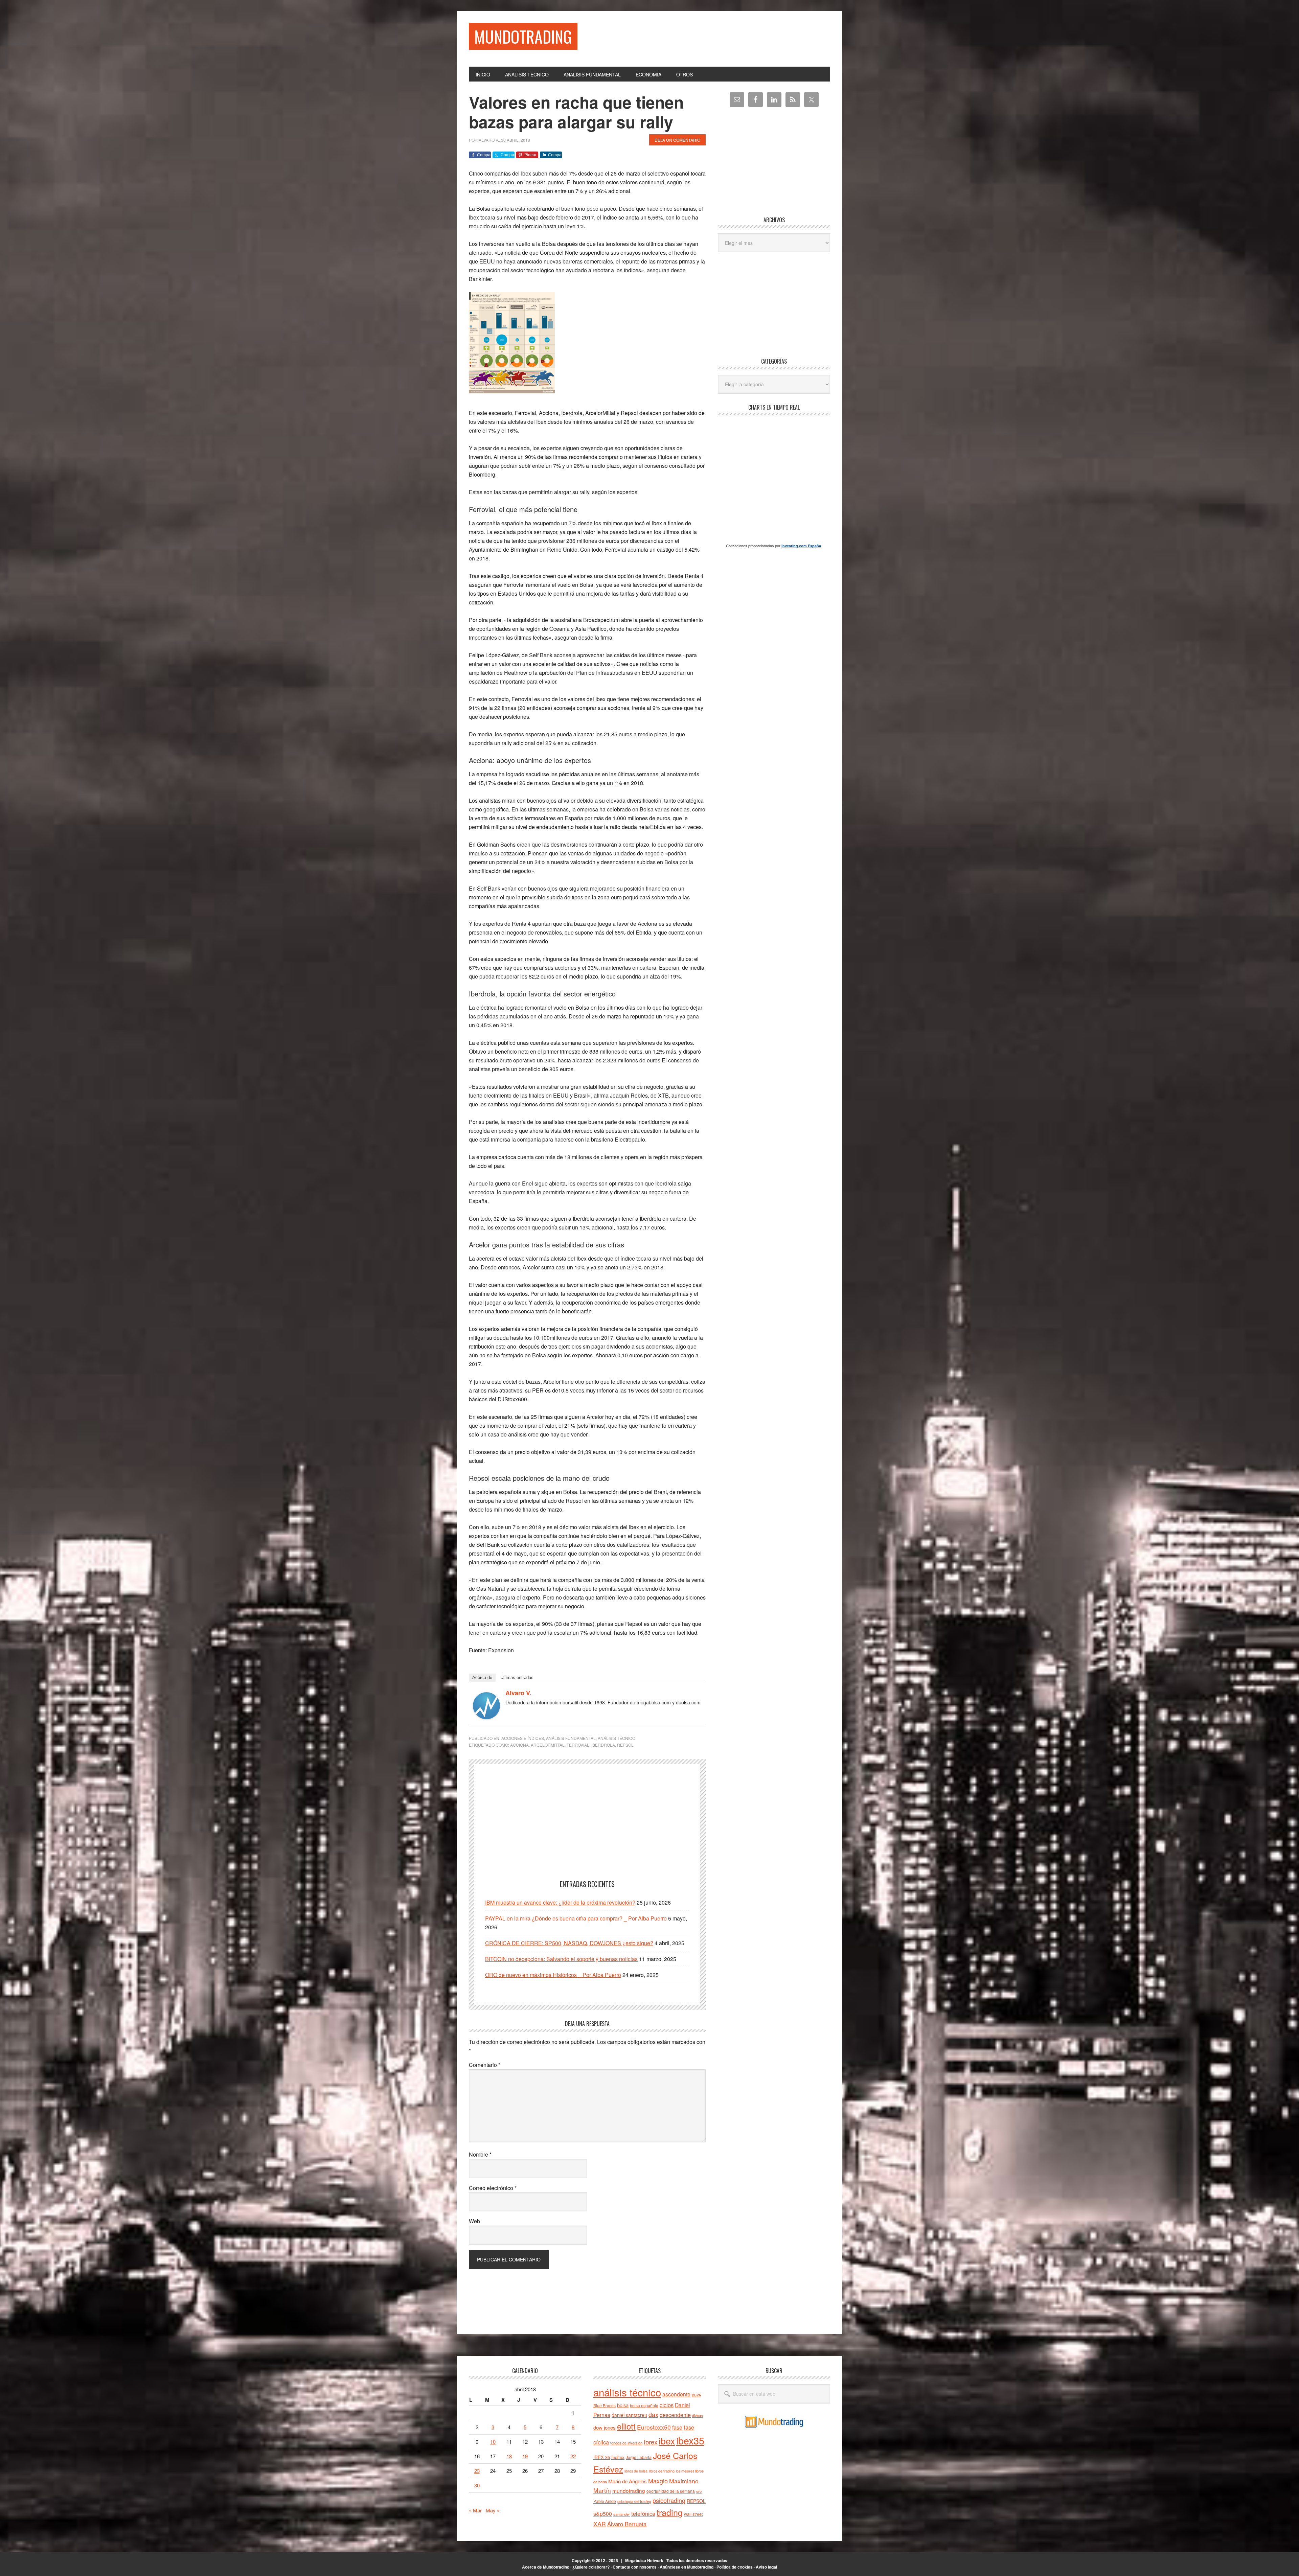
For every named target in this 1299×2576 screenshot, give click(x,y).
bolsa (623, 2405)
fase (677, 2427)
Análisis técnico (617, 1738)
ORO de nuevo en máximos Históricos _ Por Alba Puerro (553, 1975)
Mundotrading (523, 36)
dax (653, 2414)
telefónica (643, 2513)
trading (670, 2512)
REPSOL (625, 1745)
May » (493, 2510)
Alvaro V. (518, 1693)
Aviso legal (766, 2567)
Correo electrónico (493, 2188)
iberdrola (603, 1745)
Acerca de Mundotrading (546, 2567)
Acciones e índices (523, 1738)
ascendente (676, 2394)
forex (651, 2442)
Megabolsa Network (644, 2560)
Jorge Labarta (639, 2457)
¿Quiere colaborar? (591, 2567)
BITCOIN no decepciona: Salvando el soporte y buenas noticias (561, 1959)
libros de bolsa (636, 2471)
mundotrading (629, 2490)
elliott (626, 2426)
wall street (693, 2514)
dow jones (605, 2427)
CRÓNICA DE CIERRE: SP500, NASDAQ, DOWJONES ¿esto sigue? (569, 1943)
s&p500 (603, 2514)
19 (525, 2456)
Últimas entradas (517, 1677)
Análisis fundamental (571, 1738)
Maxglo (658, 2481)
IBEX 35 (602, 2457)
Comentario (485, 2065)
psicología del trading (634, 2501)
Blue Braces (605, 2405)
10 (493, 2442)
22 (573, 2456)
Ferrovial (578, 1745)
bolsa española (644, 2405)
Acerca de (482, 1677)
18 (509, 2456)
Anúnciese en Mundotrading (687, 2567)
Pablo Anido (605, 2501)
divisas (697, 2416)
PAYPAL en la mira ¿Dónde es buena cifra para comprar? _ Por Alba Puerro (576, 1918)
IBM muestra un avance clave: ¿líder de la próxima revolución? (560, 1902)
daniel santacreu (629, 2415)
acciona (519, 1745)
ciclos (667, 2405)
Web (474, 2221)
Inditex (618, 2457)
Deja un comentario (677, 140)
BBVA (696, 2395)
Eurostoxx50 (654, 2427)
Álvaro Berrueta (627, 2524)
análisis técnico (627, 2392)
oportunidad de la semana (671, 2491)
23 (477, 2471)
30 (477, 2485)
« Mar (475, 2510)
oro (699, 2491)
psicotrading (669, 2500)
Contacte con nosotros (635, 2567)
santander (622, 2514)
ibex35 (690, 2440)
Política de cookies (735, 2567)
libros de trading (662, 2471)
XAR (600, 2524)
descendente (675, 2415)
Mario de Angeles (628, 2481)
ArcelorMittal (548, 1745)
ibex (667, 2441)
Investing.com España (801, 546)
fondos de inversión (626, 2443)
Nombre (480, 2154)
